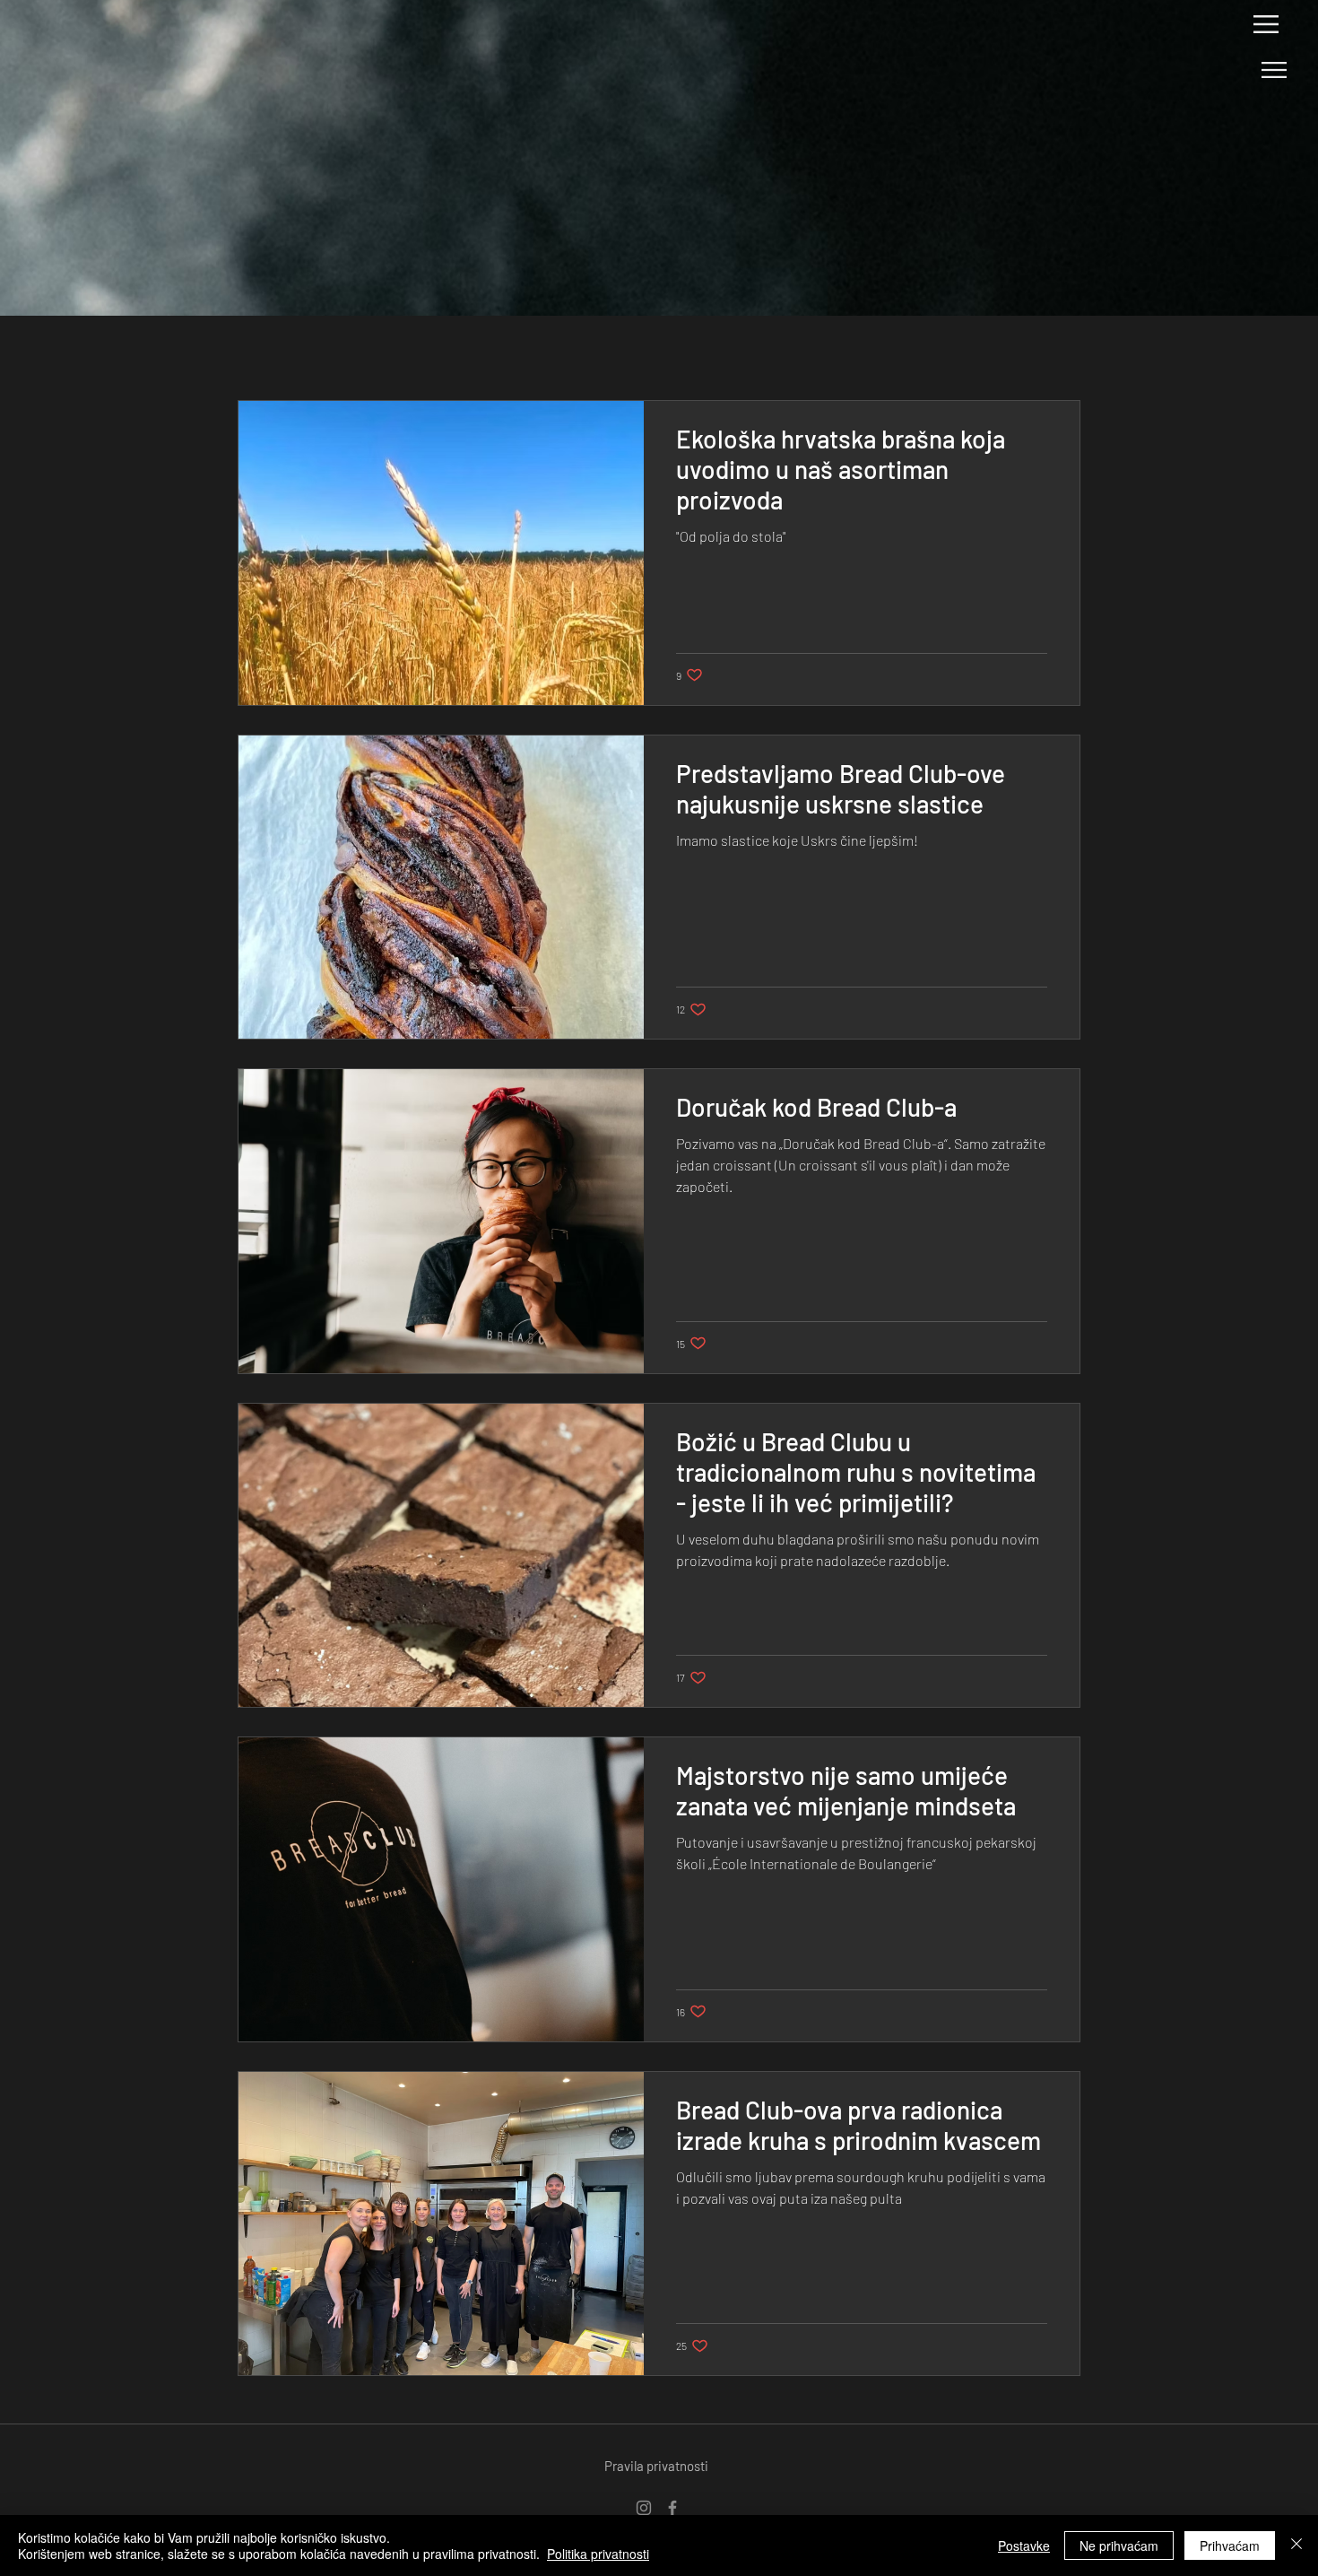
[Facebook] (672, 2508)
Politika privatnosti (598, 2554)
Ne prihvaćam (1119, 2546)
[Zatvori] (1296, 2546)
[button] (1266, 24)
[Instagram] (644, 2508)
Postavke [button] (1024, 2546)
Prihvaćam (1230, 2546)
